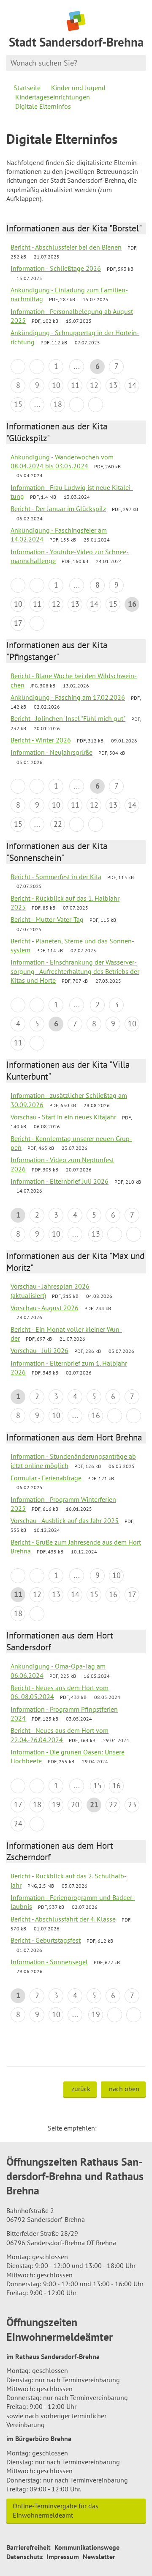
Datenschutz (24, 2557)
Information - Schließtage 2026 (56, 268)
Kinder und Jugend (78, 88)
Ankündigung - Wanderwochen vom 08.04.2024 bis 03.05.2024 (62, 461)
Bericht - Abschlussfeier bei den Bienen (66, 247)
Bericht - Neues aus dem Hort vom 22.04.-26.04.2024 (60, 1735)
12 (94, 385)
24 (18, 1824)
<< (18, 367)
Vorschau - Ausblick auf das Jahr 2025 (65, 1520)
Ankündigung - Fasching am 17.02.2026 (68, 697)
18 (58, 404)
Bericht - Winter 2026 (41, 740)
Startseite (27, 88)
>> (96, 405)
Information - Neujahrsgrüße (52, 752)
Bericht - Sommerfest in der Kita (56, 877)
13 (113, 385)
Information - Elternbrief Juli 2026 (60, 1181)
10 (56, 385)
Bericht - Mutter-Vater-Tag (47, 919)
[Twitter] (106, 2128)
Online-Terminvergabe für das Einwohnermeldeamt (56, 2510)
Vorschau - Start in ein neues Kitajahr (63, 1117)
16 (96, 1415)
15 (18, 404)
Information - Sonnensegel (49, 1962)
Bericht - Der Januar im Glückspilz (58, 509)
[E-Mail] (126, 2128)
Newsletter (99, 2557)
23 (132, 1805)
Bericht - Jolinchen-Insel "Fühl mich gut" (68, 718)
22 (58, 824)
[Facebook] (116, 2128)
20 (75, 1805)
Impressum (63, 2557)
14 (132, 385)
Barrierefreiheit (28, 2547)
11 (75, 385)
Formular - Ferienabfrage (46, 1478)
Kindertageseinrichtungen (53, 97)
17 (18, 623)
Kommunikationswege (87, 2547)
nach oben (124, 2089)
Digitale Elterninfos (43, 106)
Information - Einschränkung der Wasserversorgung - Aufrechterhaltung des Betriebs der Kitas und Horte (75, 971)
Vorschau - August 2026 (45, 1308)
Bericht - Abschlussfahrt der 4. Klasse (63, 1919)
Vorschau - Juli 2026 (39, 1350)
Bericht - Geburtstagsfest (46, 1940)
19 (56, 1805)
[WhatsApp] (136, 2128)
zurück (81, 2089)
